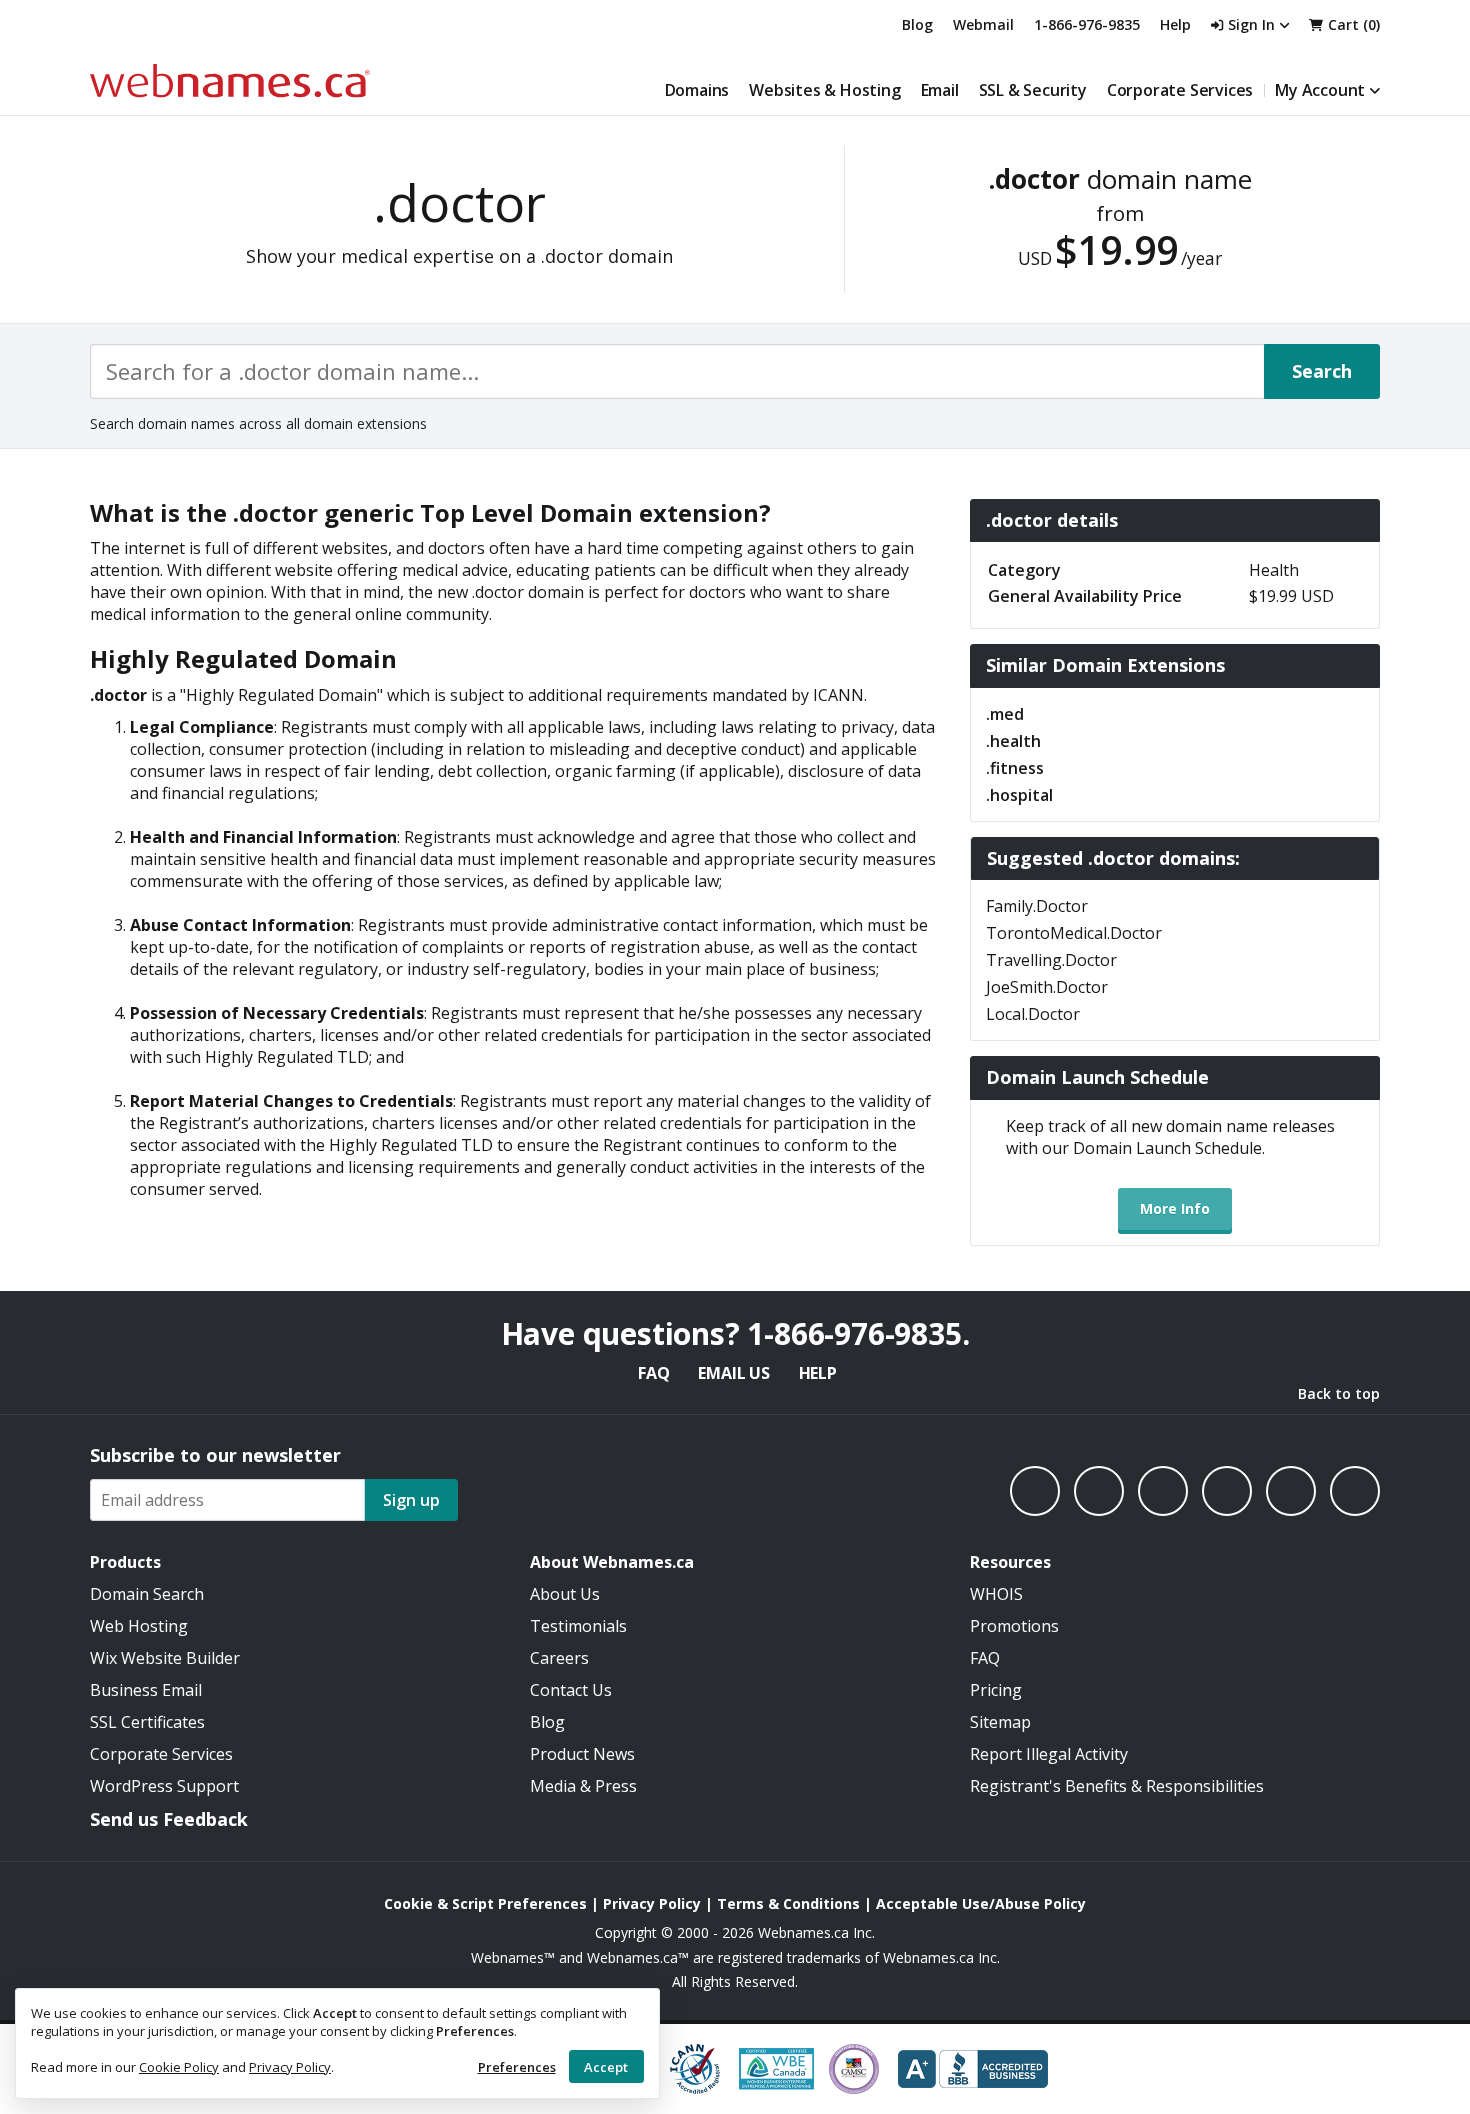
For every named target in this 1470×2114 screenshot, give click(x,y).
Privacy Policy (290, 2067)
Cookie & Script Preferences (485, 1903)
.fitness (1015, 768)
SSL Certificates (147, 1722)
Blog (917, 24)
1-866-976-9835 (1087, 24)
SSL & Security (1033, 90)
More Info (1175, 1208)
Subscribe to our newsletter (215, 1455)
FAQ (653, 1373)
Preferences (517, 2067)
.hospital (1019, 795)
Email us (733, 1373)
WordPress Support (164, 1786)
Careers (559, 1658)
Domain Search (147, 1594)
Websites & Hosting (824, 90)
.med (1005, 714)
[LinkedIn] (1163, 1491)
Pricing (996, 1690)
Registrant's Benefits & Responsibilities (1117, 1786)
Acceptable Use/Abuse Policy (981, 1903)
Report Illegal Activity (1049, 1754)
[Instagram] (1099, 1491)
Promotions (1014, 1626)
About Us (565, 1594)
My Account (1320, 90)
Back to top (1339, 1393)
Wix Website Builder (165, 1658)
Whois (996, 1594)
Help (818, 1373)
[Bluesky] (1227, 1491)
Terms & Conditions (788, 1903)
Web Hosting (139, 1626)
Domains (697, 90)
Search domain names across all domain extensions (258, 423)
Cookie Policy (179, 2067)
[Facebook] (1035, 1491)
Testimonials (578, 1626)
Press (616, 1786)
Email (940, 90)
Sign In (1251, 24)
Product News (582, 1754)
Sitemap (1000, 1722)
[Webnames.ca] (230, 80)
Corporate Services (1180, 90)
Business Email (146, 1690)
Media (553, 1786)
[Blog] (1291, 1491)
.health (1013, 741)
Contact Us (571, 1690)
